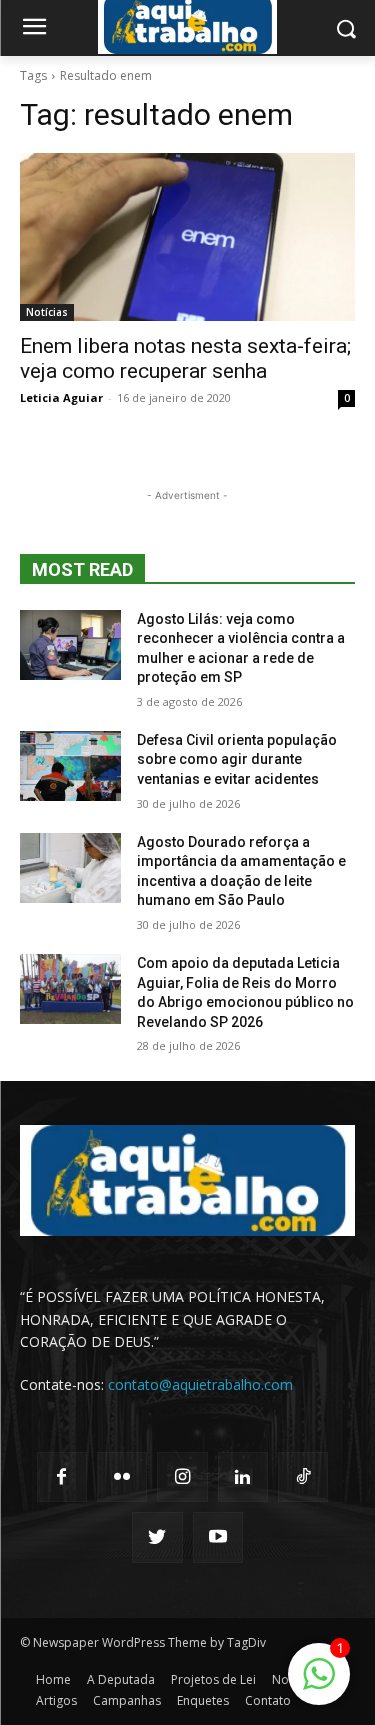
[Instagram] (182, 1477)
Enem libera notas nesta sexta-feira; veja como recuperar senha (185, 358)
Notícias (47, 312)
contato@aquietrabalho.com (200, 1384)
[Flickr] (122, 1477)
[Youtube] (218, 1537)
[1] (319, 1684)
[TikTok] (303, 1477)
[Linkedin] (243, 1477)
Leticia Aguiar (61, 397)
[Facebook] (62, 1477)
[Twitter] (157, 1537)
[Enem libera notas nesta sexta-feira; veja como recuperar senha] (187, 237)
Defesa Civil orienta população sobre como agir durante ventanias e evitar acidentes (237, 759)
